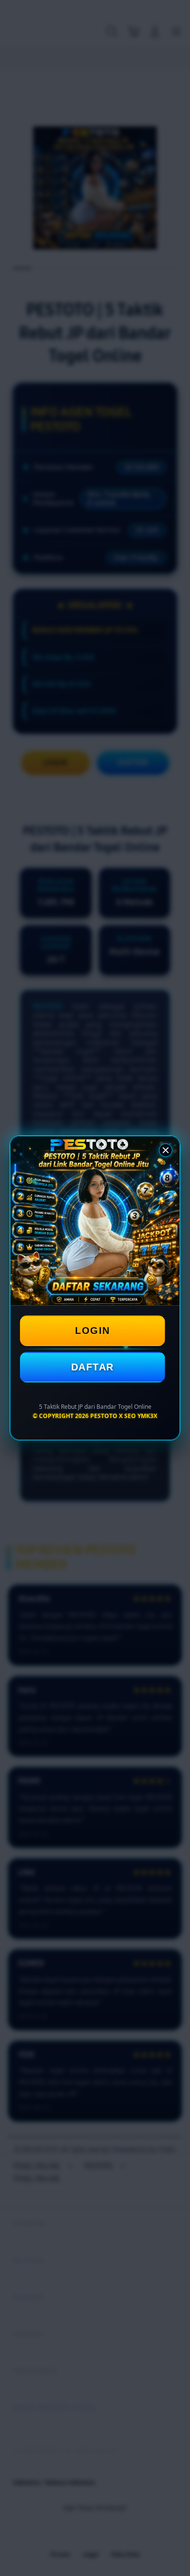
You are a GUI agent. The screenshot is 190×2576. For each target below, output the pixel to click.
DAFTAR (93, 1367)
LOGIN (93, 1331)
